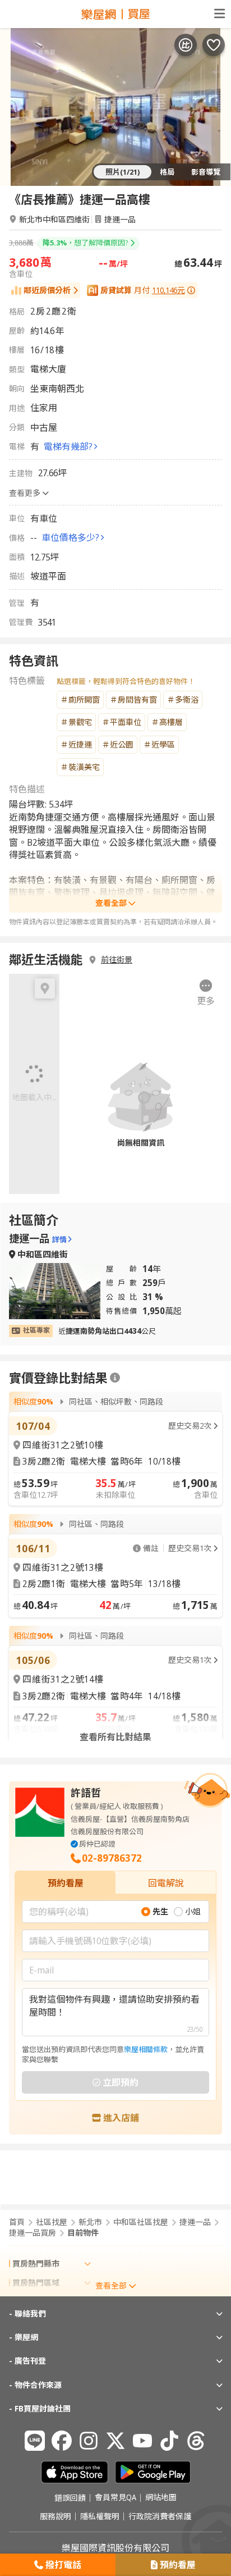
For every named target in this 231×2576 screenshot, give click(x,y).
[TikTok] (169, 2441)
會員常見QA (115, 2498)
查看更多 (25, 493)
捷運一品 (120, 219)
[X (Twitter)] (115, 2441)
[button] (206, 993)
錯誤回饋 (70, 2498)
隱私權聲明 (100, 2516)
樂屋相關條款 (146, 2049)
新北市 (90, 2222)
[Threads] (196, 2441)
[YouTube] (142, 2441)
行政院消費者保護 (160, 2516)
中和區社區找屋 (141, 2222)
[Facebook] (62, 2441)
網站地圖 (161, 2498)
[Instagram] (89, 2441)
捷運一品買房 (33, 2233)
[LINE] (35, 2441)
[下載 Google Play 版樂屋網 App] (153, 2472)
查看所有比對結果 (115, 1737)
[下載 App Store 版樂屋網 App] (75, 2472)
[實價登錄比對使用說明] (115, 1378)
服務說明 (56, 2516)
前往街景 (117, 960)
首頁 (17, 2222)
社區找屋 (52, 2222)
